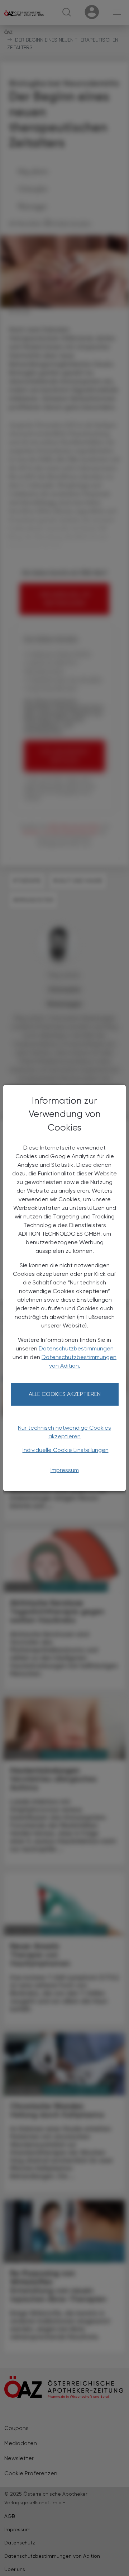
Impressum (65, 1470)
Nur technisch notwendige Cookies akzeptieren (64, 1432)
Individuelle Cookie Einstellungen (66, 1450)
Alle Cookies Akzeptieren (65, 1394)
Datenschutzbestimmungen (76, 1348)
